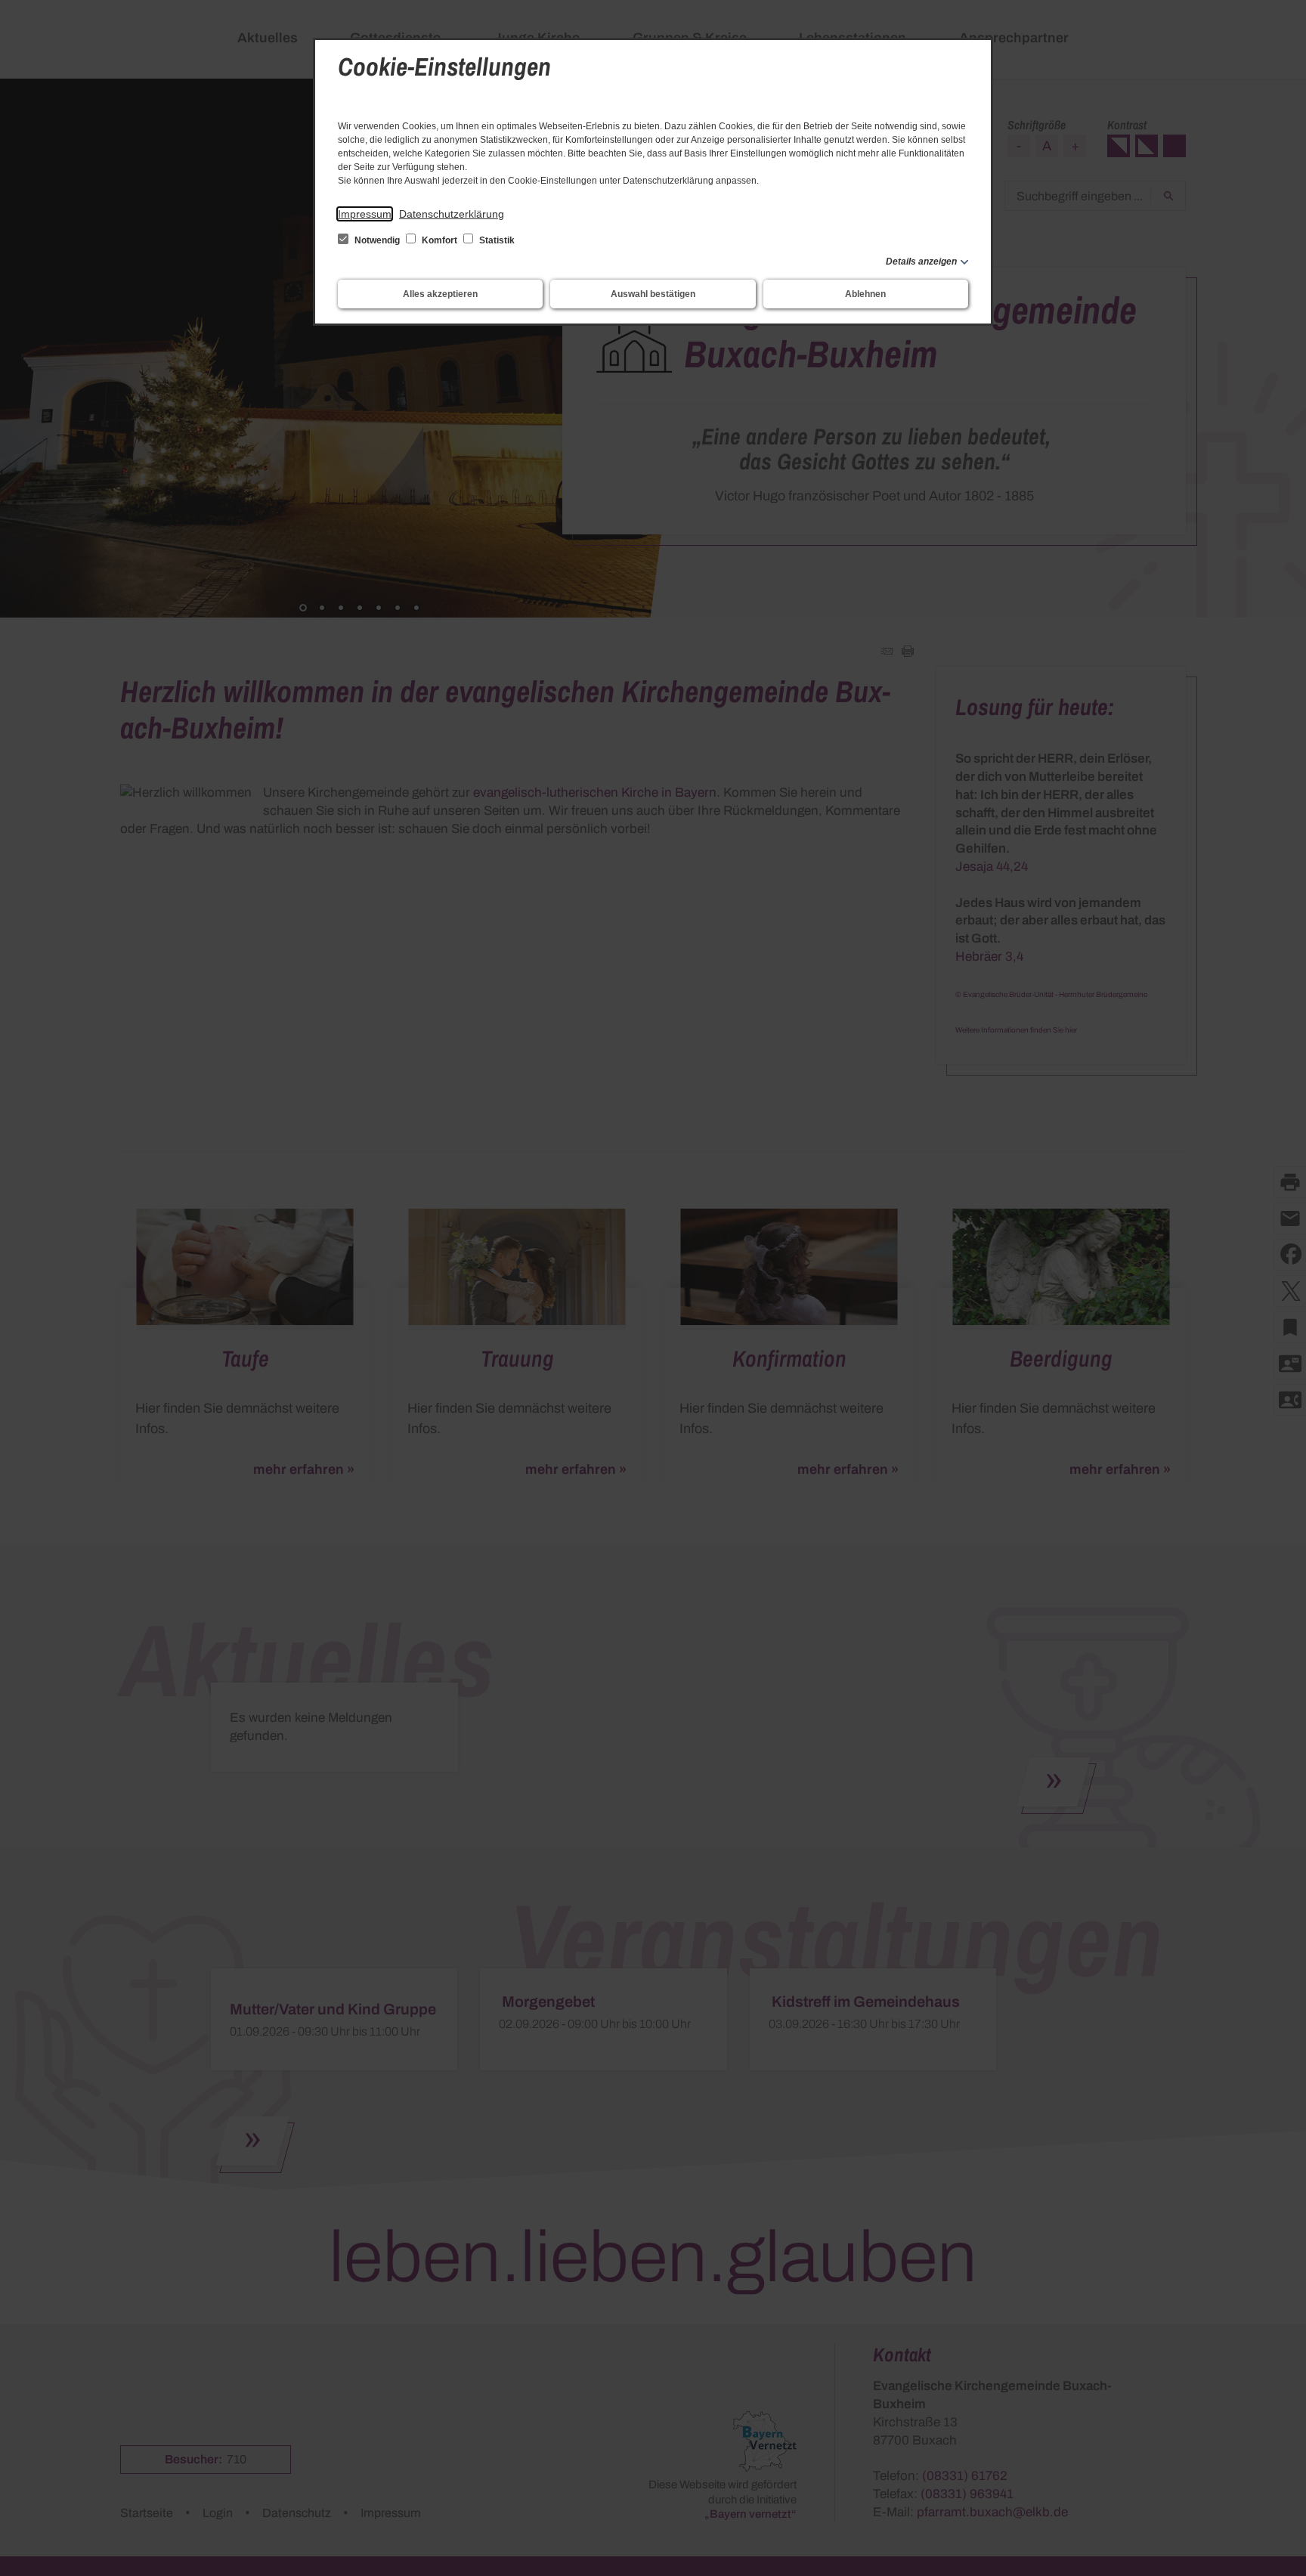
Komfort (439, 240)
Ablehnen (865, 294)
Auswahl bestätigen (653, 294)
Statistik (496, 240)
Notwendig (377, 240)
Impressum (365, 214)
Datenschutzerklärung (452, 214)
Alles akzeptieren (440, 294)
